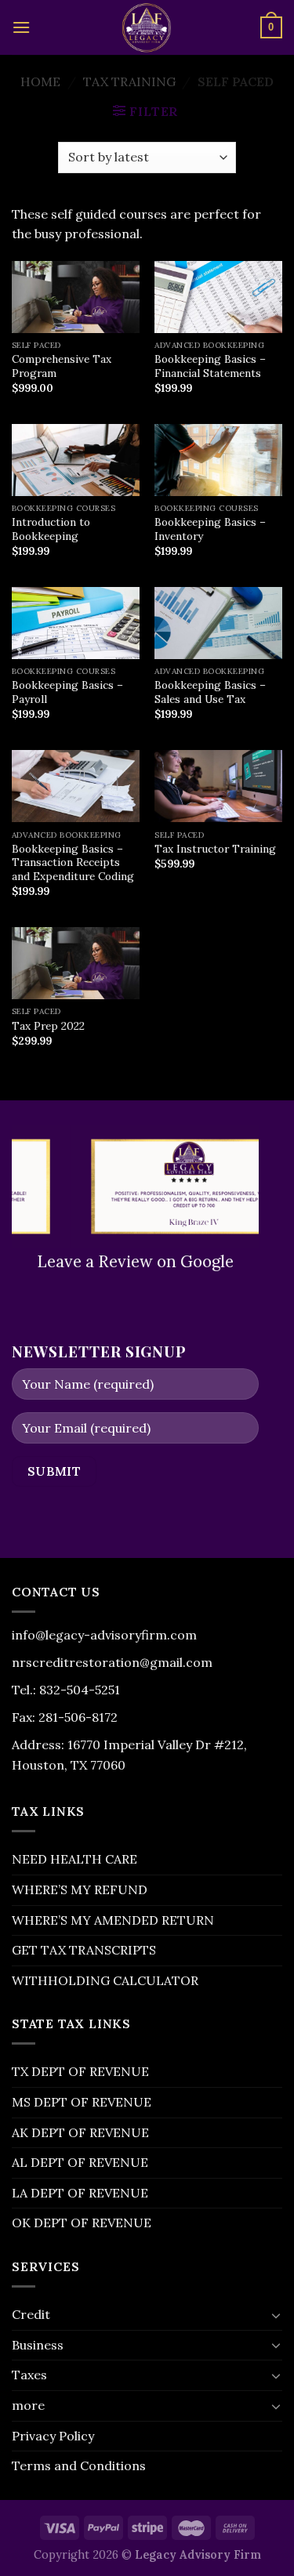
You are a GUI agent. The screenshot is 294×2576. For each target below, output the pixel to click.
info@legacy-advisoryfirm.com (104, 1635)
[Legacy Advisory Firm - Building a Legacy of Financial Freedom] (147, 27)
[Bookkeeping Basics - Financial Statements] (218, 297)
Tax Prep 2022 (48, 1026)
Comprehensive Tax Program (62, 366)
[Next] (250, 1185)
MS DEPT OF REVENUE (82, 2102)
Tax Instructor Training (215, 849)
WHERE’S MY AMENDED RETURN (113, 1920)
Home (40, 82)
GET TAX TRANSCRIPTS (84, 1950)
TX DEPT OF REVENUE (80, 2071)
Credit (31, 2314)
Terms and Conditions (79, 2465)
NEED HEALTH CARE (74, 1859)
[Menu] (21, 27)
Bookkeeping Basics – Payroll (67, 692)
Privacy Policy (53, 2436)
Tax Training (129, 82)
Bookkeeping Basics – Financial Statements (210, 366)
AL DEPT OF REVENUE (80, 2162)
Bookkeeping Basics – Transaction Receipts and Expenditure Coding (73, 863)
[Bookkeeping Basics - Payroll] (76, 623)
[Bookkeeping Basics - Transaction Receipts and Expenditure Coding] (76, 786)
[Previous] (20, 1185)
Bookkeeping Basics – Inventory (210, 529)
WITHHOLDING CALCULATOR (105, 1980)
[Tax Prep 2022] (76, 963)
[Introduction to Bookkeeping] (76, 460)
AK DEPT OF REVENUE (80, 2132)
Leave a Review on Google (135, 1261)
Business (38, 2345)
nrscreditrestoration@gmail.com (112, 1662)
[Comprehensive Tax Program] (76, 297)
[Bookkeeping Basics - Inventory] (218, 460)
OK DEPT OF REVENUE (82, 2223)
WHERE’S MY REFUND (80, 1889)
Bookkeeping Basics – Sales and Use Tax (210, 692)
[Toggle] (276, 2315)
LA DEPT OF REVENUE (80, 2193)
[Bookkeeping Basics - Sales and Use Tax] (218, 623)
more (28, 2405)
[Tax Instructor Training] (218, 786)
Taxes (29, 2375)
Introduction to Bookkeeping (51, 529)
